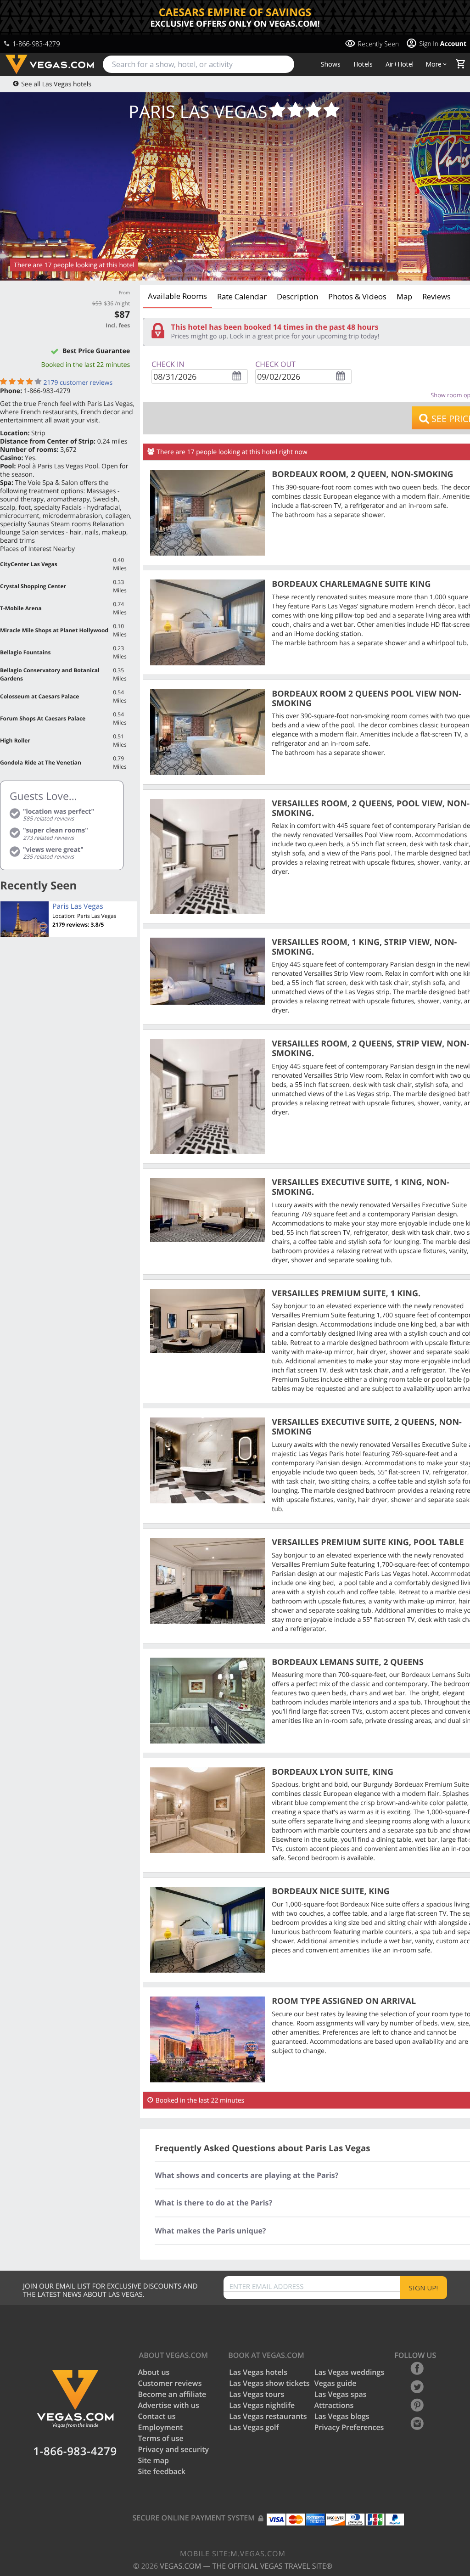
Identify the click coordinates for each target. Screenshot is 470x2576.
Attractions (334, 2405)
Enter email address (267, 2287)
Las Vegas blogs (342, 2416)
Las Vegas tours (257, 2394)
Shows (331, 64)
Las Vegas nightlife (262, 2405)
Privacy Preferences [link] (349, 2427)
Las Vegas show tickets (269, 2383)
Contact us (157, 2416)
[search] (199, 64)
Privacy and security (174, 2449)
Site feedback (162, 2471)
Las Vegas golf (254, 2427)
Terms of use (161, 2438)
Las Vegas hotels (258, 2372)
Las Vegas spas (341, 2394)
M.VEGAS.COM (233, 2554)
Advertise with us (169, 2405)
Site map (154, 2460)
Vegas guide (336, 2383)
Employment (161, 2427)
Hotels (363, 64)
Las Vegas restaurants (268, 2416)
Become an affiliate (172, 2394)
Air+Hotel (400, 64)
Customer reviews (170, 2383)
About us (154, 2372)
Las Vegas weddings (350, 2372)
